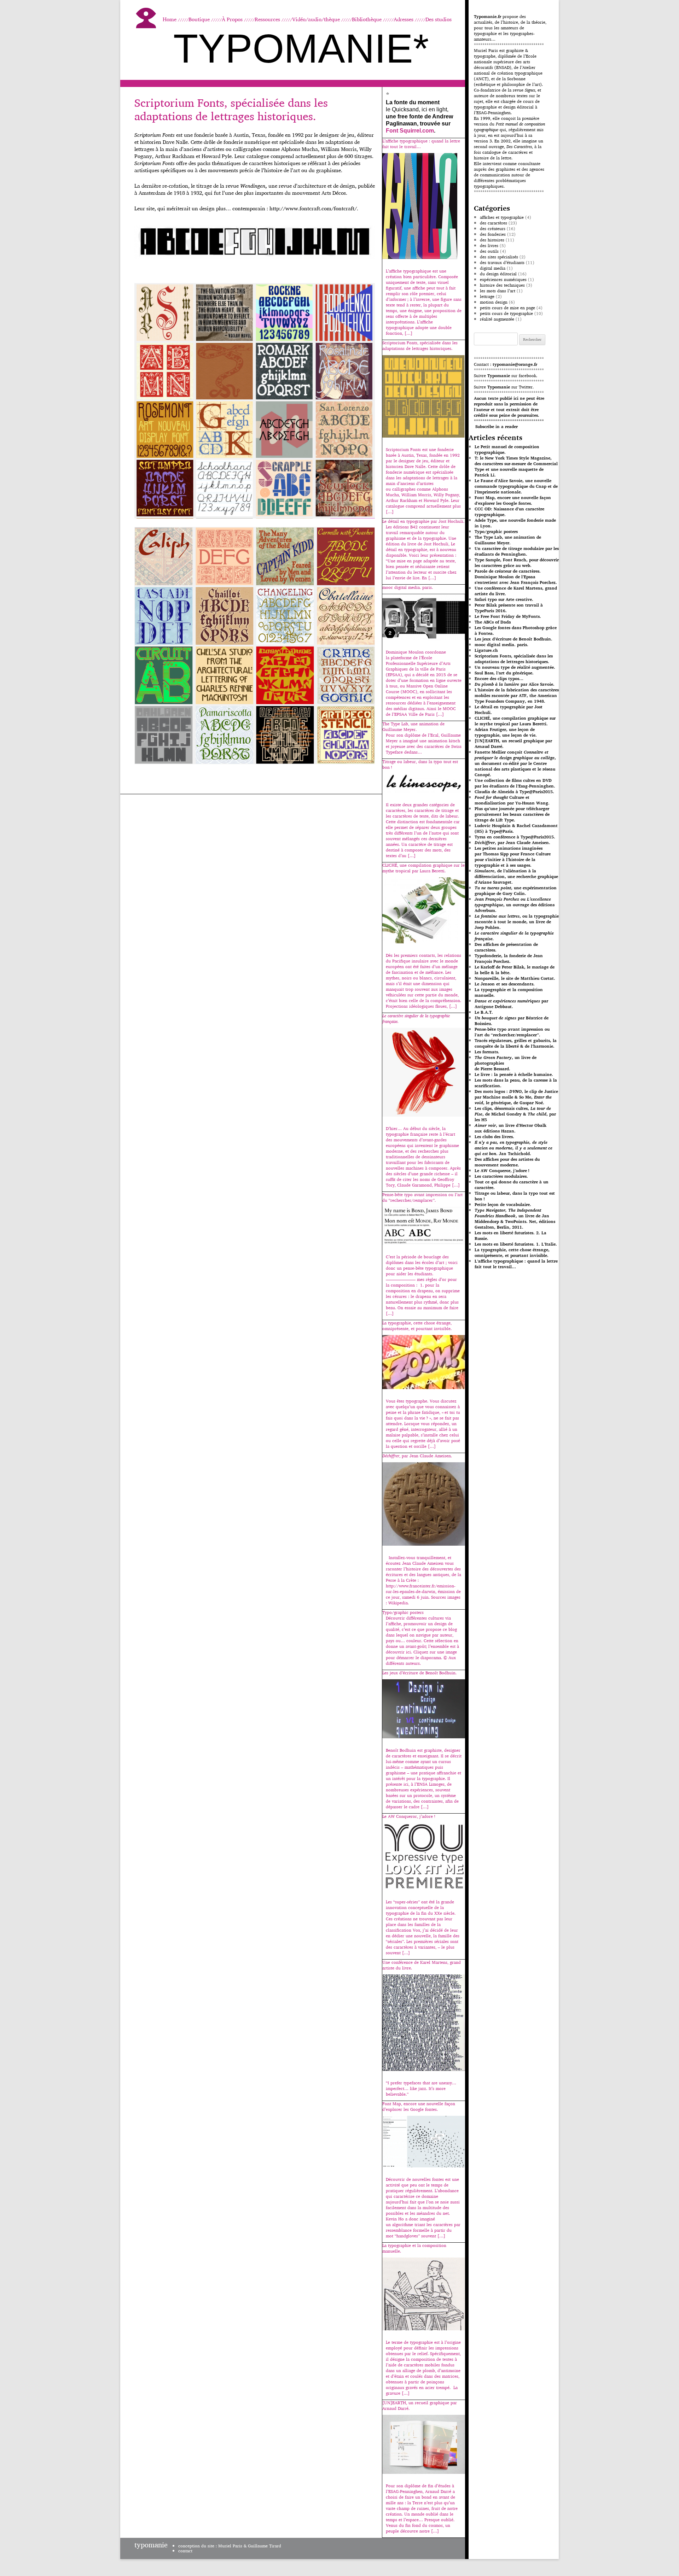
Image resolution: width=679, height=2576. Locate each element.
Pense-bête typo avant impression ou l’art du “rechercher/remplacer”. (512, 1032)
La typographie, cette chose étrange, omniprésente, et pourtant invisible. (512, 1252)
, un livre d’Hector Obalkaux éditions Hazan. (510, 1128)
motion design (494, 302)
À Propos (232, 19)
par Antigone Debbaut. (511, 1004)
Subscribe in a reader (497, 426)
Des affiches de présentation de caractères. (506, 947)
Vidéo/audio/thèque (316, 19)
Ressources (267, 19)
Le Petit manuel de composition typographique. (507, 449)
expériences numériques (503, 279)
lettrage (487, 296)
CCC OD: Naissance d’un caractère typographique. (509, 512)
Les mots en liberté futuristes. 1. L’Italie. (516, 1244)
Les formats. (487, 1052)
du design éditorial (498, 274)
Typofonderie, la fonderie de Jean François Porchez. (509, 958)
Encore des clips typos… (499, 678)
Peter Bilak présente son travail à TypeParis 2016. (509, 608)
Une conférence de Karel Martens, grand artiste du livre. (516, 591)
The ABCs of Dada (493, 622)
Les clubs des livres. (494, 1137)
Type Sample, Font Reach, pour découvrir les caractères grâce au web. (517, 563)
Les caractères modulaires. (501, 1176)
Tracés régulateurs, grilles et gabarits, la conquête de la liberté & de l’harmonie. (516, 1043)
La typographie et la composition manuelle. (509, 992)
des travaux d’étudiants (502, 262)
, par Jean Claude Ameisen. (512, 842)
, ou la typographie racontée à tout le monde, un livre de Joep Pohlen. (517, 922)
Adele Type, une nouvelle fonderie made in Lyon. (515, 523)
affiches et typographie (502, 217)
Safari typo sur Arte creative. (504, 599)
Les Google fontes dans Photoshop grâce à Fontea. (516, 630)
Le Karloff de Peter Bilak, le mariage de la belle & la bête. (515, 970)
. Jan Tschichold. (513, 1148)
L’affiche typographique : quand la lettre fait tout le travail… (516, 1264)
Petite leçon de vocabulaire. (503, 1204)
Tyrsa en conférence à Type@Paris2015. (515, 837)
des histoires (492, 240)
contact (185, 2551)
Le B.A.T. (484, 1012)
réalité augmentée (497, 319)
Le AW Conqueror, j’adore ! (502, 1170)
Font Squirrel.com (410, 131)
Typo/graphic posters (496, 531)
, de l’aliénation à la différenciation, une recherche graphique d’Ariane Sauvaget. (516, 876)
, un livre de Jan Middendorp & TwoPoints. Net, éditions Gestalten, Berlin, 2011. (515, 1219)
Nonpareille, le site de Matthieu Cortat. (515, 978)
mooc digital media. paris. (501, 645)
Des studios (439, 19)
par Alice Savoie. (515, 684)
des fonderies (493, 234)
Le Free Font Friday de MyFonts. (508, 616)
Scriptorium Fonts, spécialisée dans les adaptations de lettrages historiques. (231, 109)
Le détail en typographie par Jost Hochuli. (509, 710)
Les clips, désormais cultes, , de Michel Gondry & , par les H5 (515, 1114)
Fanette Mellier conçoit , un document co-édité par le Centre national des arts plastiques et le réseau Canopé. (515, 763)
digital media (493, 268)
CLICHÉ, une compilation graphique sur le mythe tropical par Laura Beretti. (515, 721)
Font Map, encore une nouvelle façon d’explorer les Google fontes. (513, 500)
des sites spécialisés (499, 257)
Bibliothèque (367, 19)
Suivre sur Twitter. (504, 387)
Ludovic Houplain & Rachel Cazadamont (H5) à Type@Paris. (516, 828)
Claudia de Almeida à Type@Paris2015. (514, 792)
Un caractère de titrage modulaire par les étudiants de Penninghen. (517, 551)
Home (170, 19)
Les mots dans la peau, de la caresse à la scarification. (516, 1083)
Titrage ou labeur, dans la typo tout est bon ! (515, 1196)
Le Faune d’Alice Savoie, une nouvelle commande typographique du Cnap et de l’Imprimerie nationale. (516, 486)
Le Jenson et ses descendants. (505, 984)
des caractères (494, 223)
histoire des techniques (502, 285)
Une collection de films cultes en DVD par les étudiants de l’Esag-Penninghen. (515, 783)
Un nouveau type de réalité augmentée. (515, 667)
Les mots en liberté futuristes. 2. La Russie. (510, 1236)
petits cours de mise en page (507, 308)
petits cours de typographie (506, 313)
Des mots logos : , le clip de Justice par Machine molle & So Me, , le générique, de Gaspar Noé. (516, 1097)
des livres (489, 245)
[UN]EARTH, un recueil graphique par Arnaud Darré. (513, 743)
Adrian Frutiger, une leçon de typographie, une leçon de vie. (506, 732)
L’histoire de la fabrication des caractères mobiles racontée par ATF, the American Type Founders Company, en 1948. (517, 695)
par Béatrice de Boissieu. (512, 1021)
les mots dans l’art (498, 291)
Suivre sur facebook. (506, 376)
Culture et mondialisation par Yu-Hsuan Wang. (512, 800)
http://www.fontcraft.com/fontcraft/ (313, 208)
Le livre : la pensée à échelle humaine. (514, 1074)
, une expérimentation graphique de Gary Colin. (516, 891)
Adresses (404, 19)
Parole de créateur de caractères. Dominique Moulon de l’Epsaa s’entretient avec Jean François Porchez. (516, 577)
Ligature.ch (486, 650)
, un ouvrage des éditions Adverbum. (515, 905)
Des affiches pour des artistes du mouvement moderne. (507, 1162)
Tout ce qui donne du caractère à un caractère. (512, 1185)
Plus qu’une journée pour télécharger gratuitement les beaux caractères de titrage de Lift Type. (512, 814)
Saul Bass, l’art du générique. (504, 673)
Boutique (199, 19)
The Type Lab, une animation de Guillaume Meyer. (508, 540)
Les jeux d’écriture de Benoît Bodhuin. (513, 639)
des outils (489, 251)
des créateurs (493, 229)
